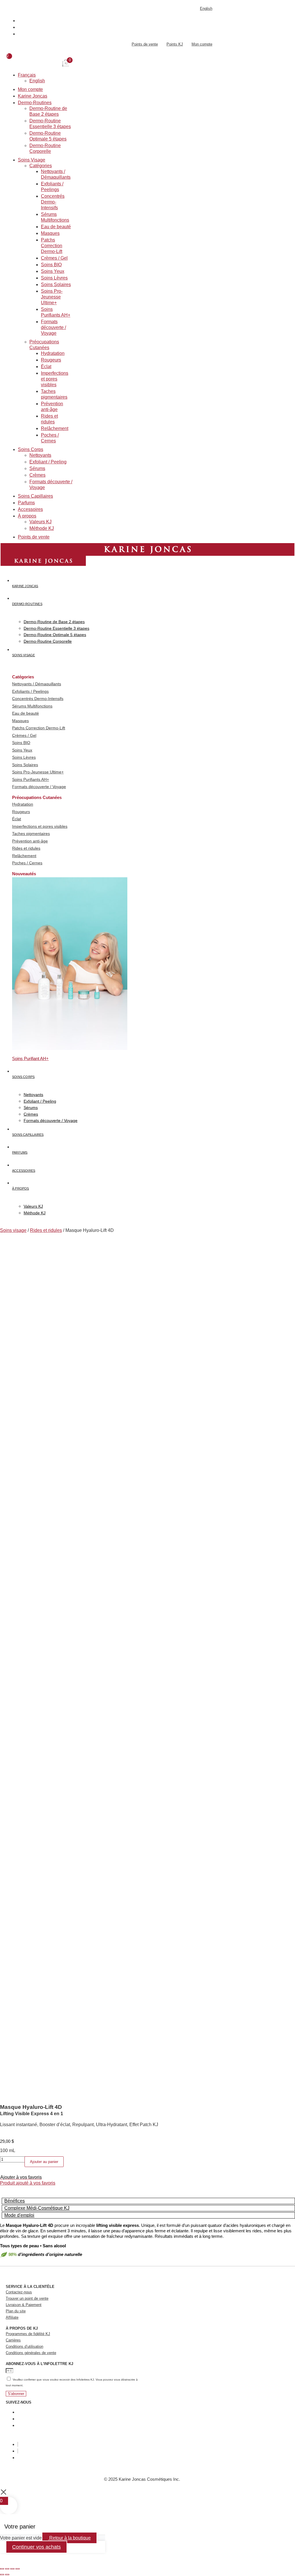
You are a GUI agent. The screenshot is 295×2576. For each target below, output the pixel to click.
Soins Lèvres (54, 278)
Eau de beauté (56, 227)
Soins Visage (32, 160)
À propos (27, 516)
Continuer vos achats (36, 2547)
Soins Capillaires (35, 496)
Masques (50, 233)
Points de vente (34, 537)
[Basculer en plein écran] (7, 2569)
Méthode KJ (42, 528)
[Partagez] (12, 2569)
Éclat (46, 367)
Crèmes (37, 475)
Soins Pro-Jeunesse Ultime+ (52, 297)
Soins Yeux (53, 271)
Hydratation (53, 353)
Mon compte (30, 89)
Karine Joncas (33, 96)
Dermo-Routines (35, 103)
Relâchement (55, 428)
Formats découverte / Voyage (53, 327)
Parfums (26, 503)
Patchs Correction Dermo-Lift (52, 246)
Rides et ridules (46, 1230)
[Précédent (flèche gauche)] (2, 2575)
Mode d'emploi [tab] (19, 2215)
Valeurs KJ (40, 522)
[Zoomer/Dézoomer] (2, 2569)
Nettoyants (40, 455)
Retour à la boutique (69, 2538)
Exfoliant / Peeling (48, 462)
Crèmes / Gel (54, 258)
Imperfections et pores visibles (55, 379)
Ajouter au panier (44, 2162)
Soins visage (13, 1230)
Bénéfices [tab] (15, 2201)
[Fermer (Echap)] (18, 2569)
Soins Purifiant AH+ (30, 1058)
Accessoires (30, 509)
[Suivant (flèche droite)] (7, 2575)
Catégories (41, 166)
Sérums (37, 468)
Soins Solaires (56, 285)
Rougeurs (51, 360)
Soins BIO (51, 265)
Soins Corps (31, 449)
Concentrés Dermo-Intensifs (53, 202)
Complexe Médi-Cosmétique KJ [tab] (37, 2208)
